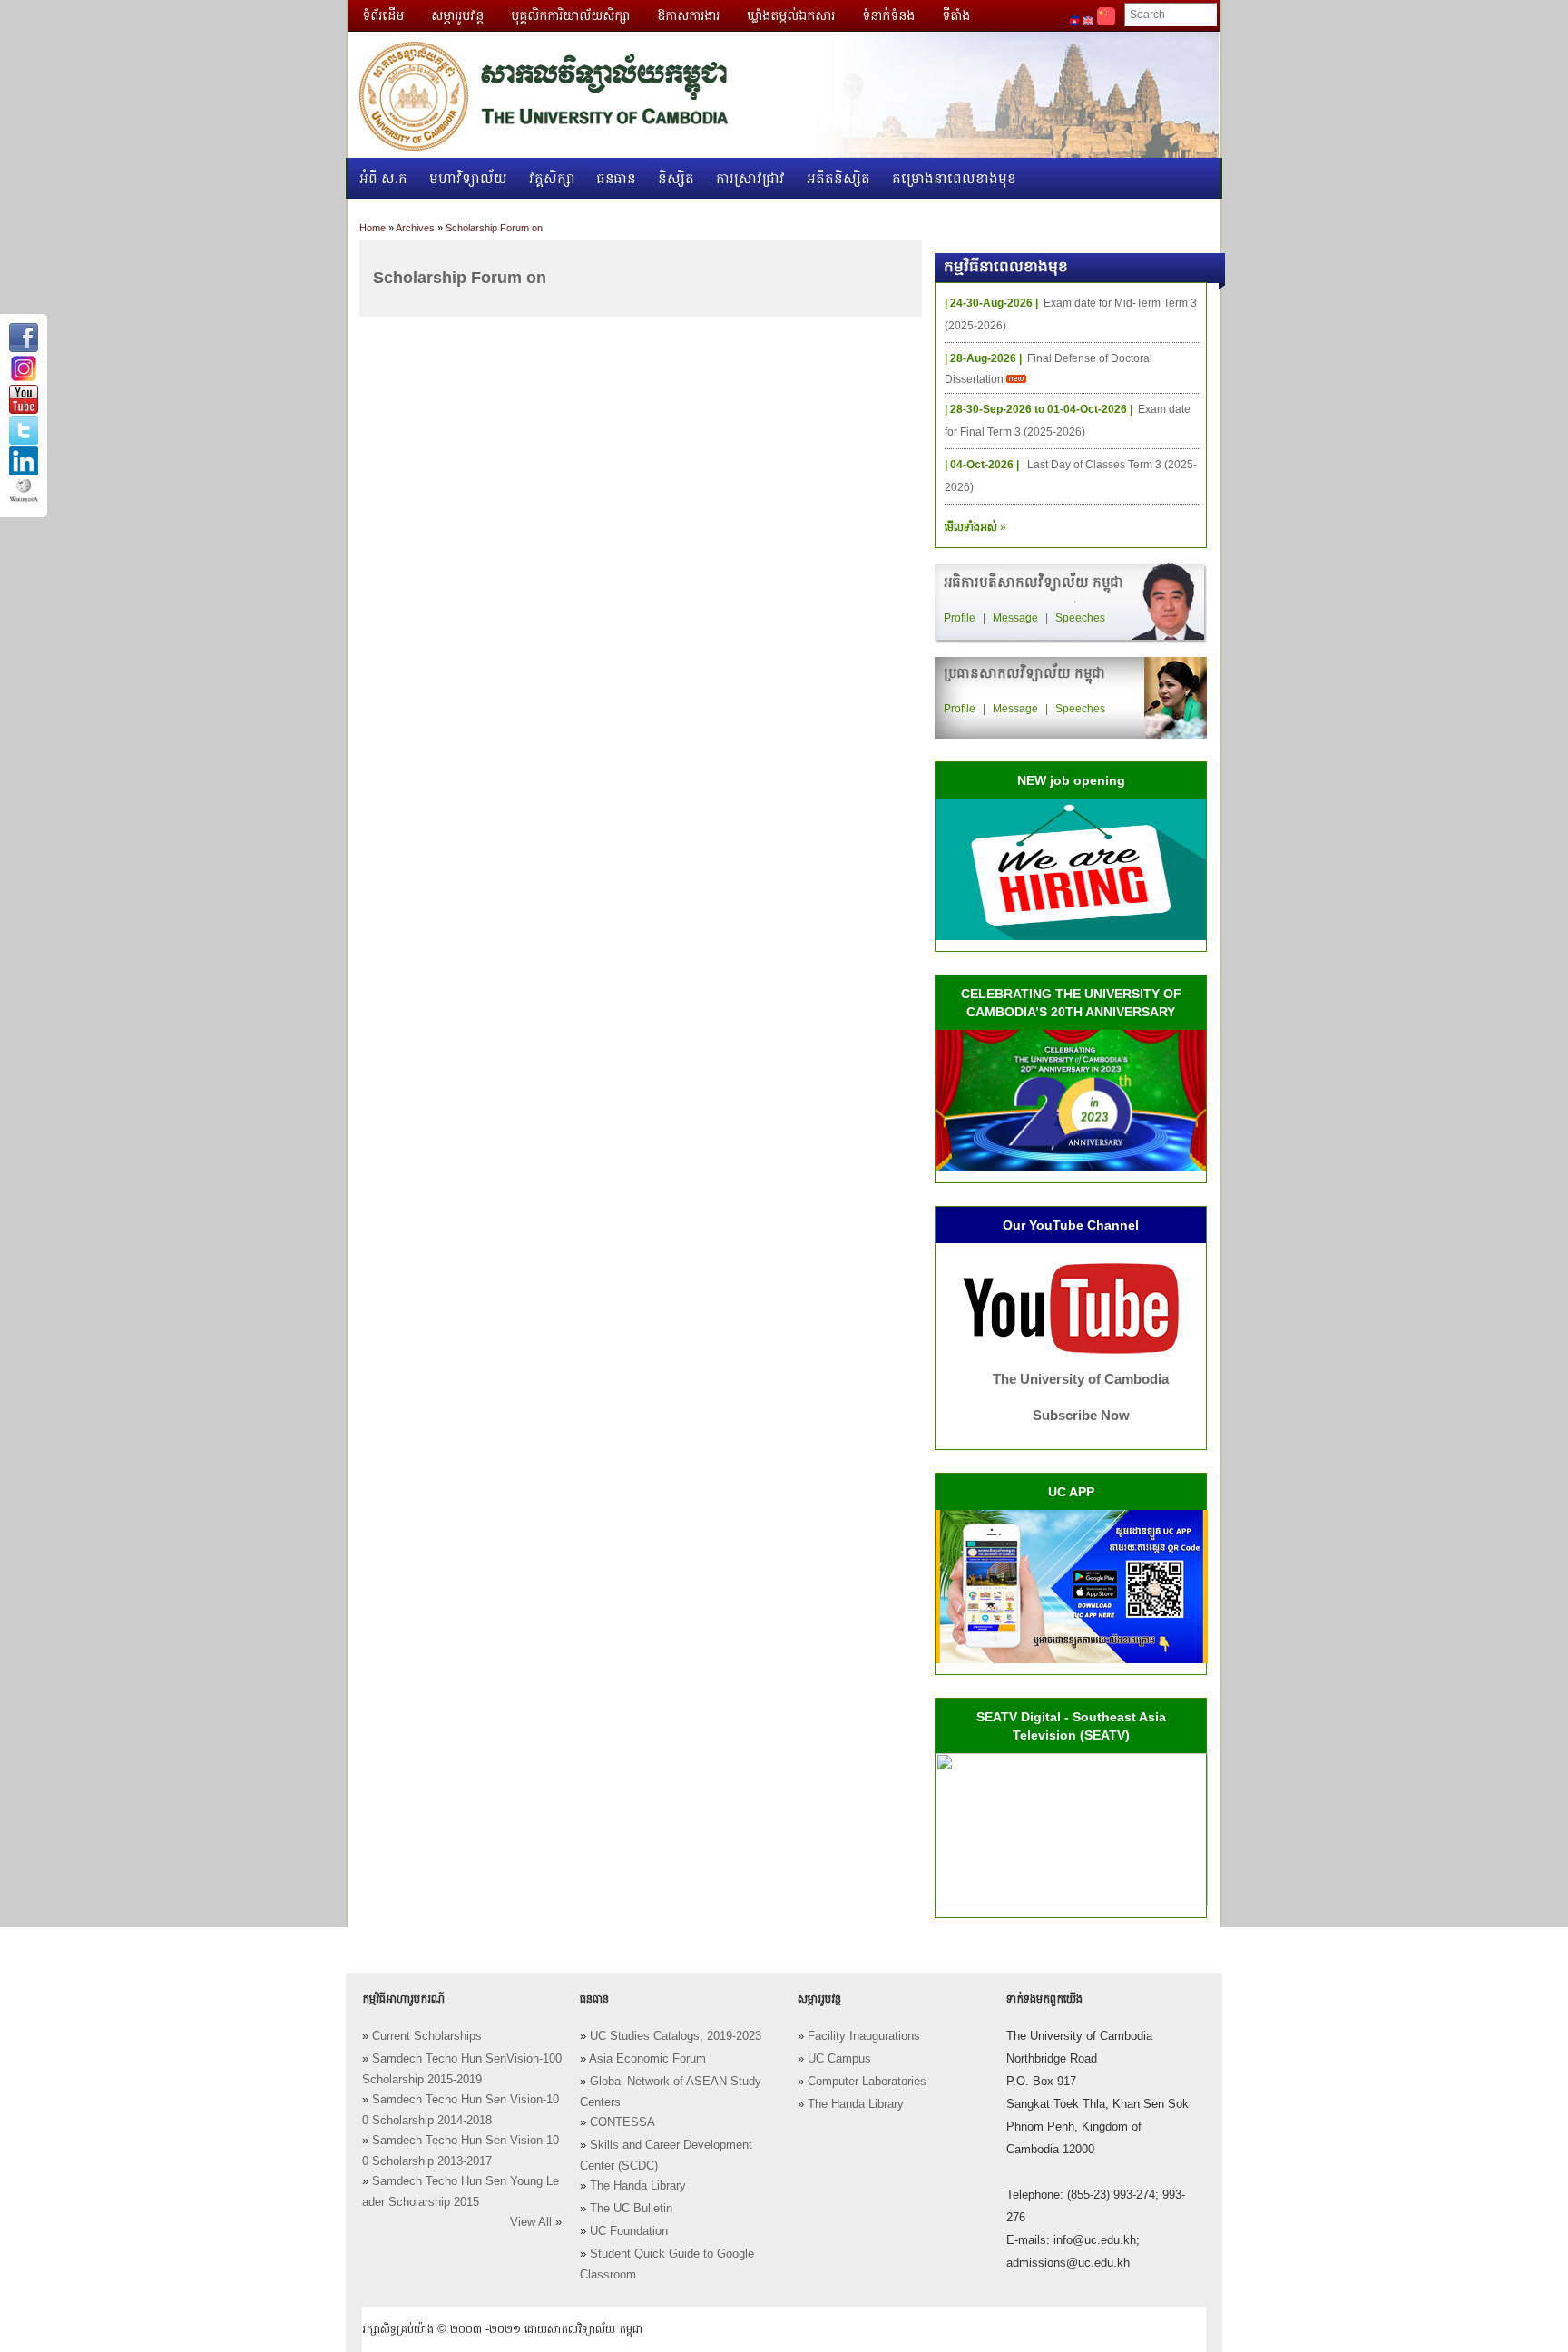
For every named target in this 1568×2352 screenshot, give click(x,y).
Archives (415, 228)
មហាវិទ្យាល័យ (468, 178)
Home (372, 228)
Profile (960, 618)
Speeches (1080, 618)
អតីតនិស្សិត (838, 178)
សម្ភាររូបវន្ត (457, 15)
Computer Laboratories (867, 2082)
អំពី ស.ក (383, 178)
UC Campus (839, 2059)
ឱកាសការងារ (688, 15)
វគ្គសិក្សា (552, 178)
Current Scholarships (427, 2036)
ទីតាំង (956, 15)
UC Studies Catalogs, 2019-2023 (676, 2036)
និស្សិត (676, 178)
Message (1015, 618)
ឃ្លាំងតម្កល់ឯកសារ (791, 15)
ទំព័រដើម (383, 15)
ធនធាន (617, 178)
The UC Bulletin (631, 2209)
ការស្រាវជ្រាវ (750, 178)
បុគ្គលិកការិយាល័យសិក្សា (570, 15)
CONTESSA (622, 2122)
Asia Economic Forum (647, 2059)
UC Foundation (629, 2231)
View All (531, 2222)
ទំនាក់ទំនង (888, 15)
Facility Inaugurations (864, 2036)
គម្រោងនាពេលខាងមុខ (954, 178)
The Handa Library (638, 2186)
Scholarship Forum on (494, 228)
